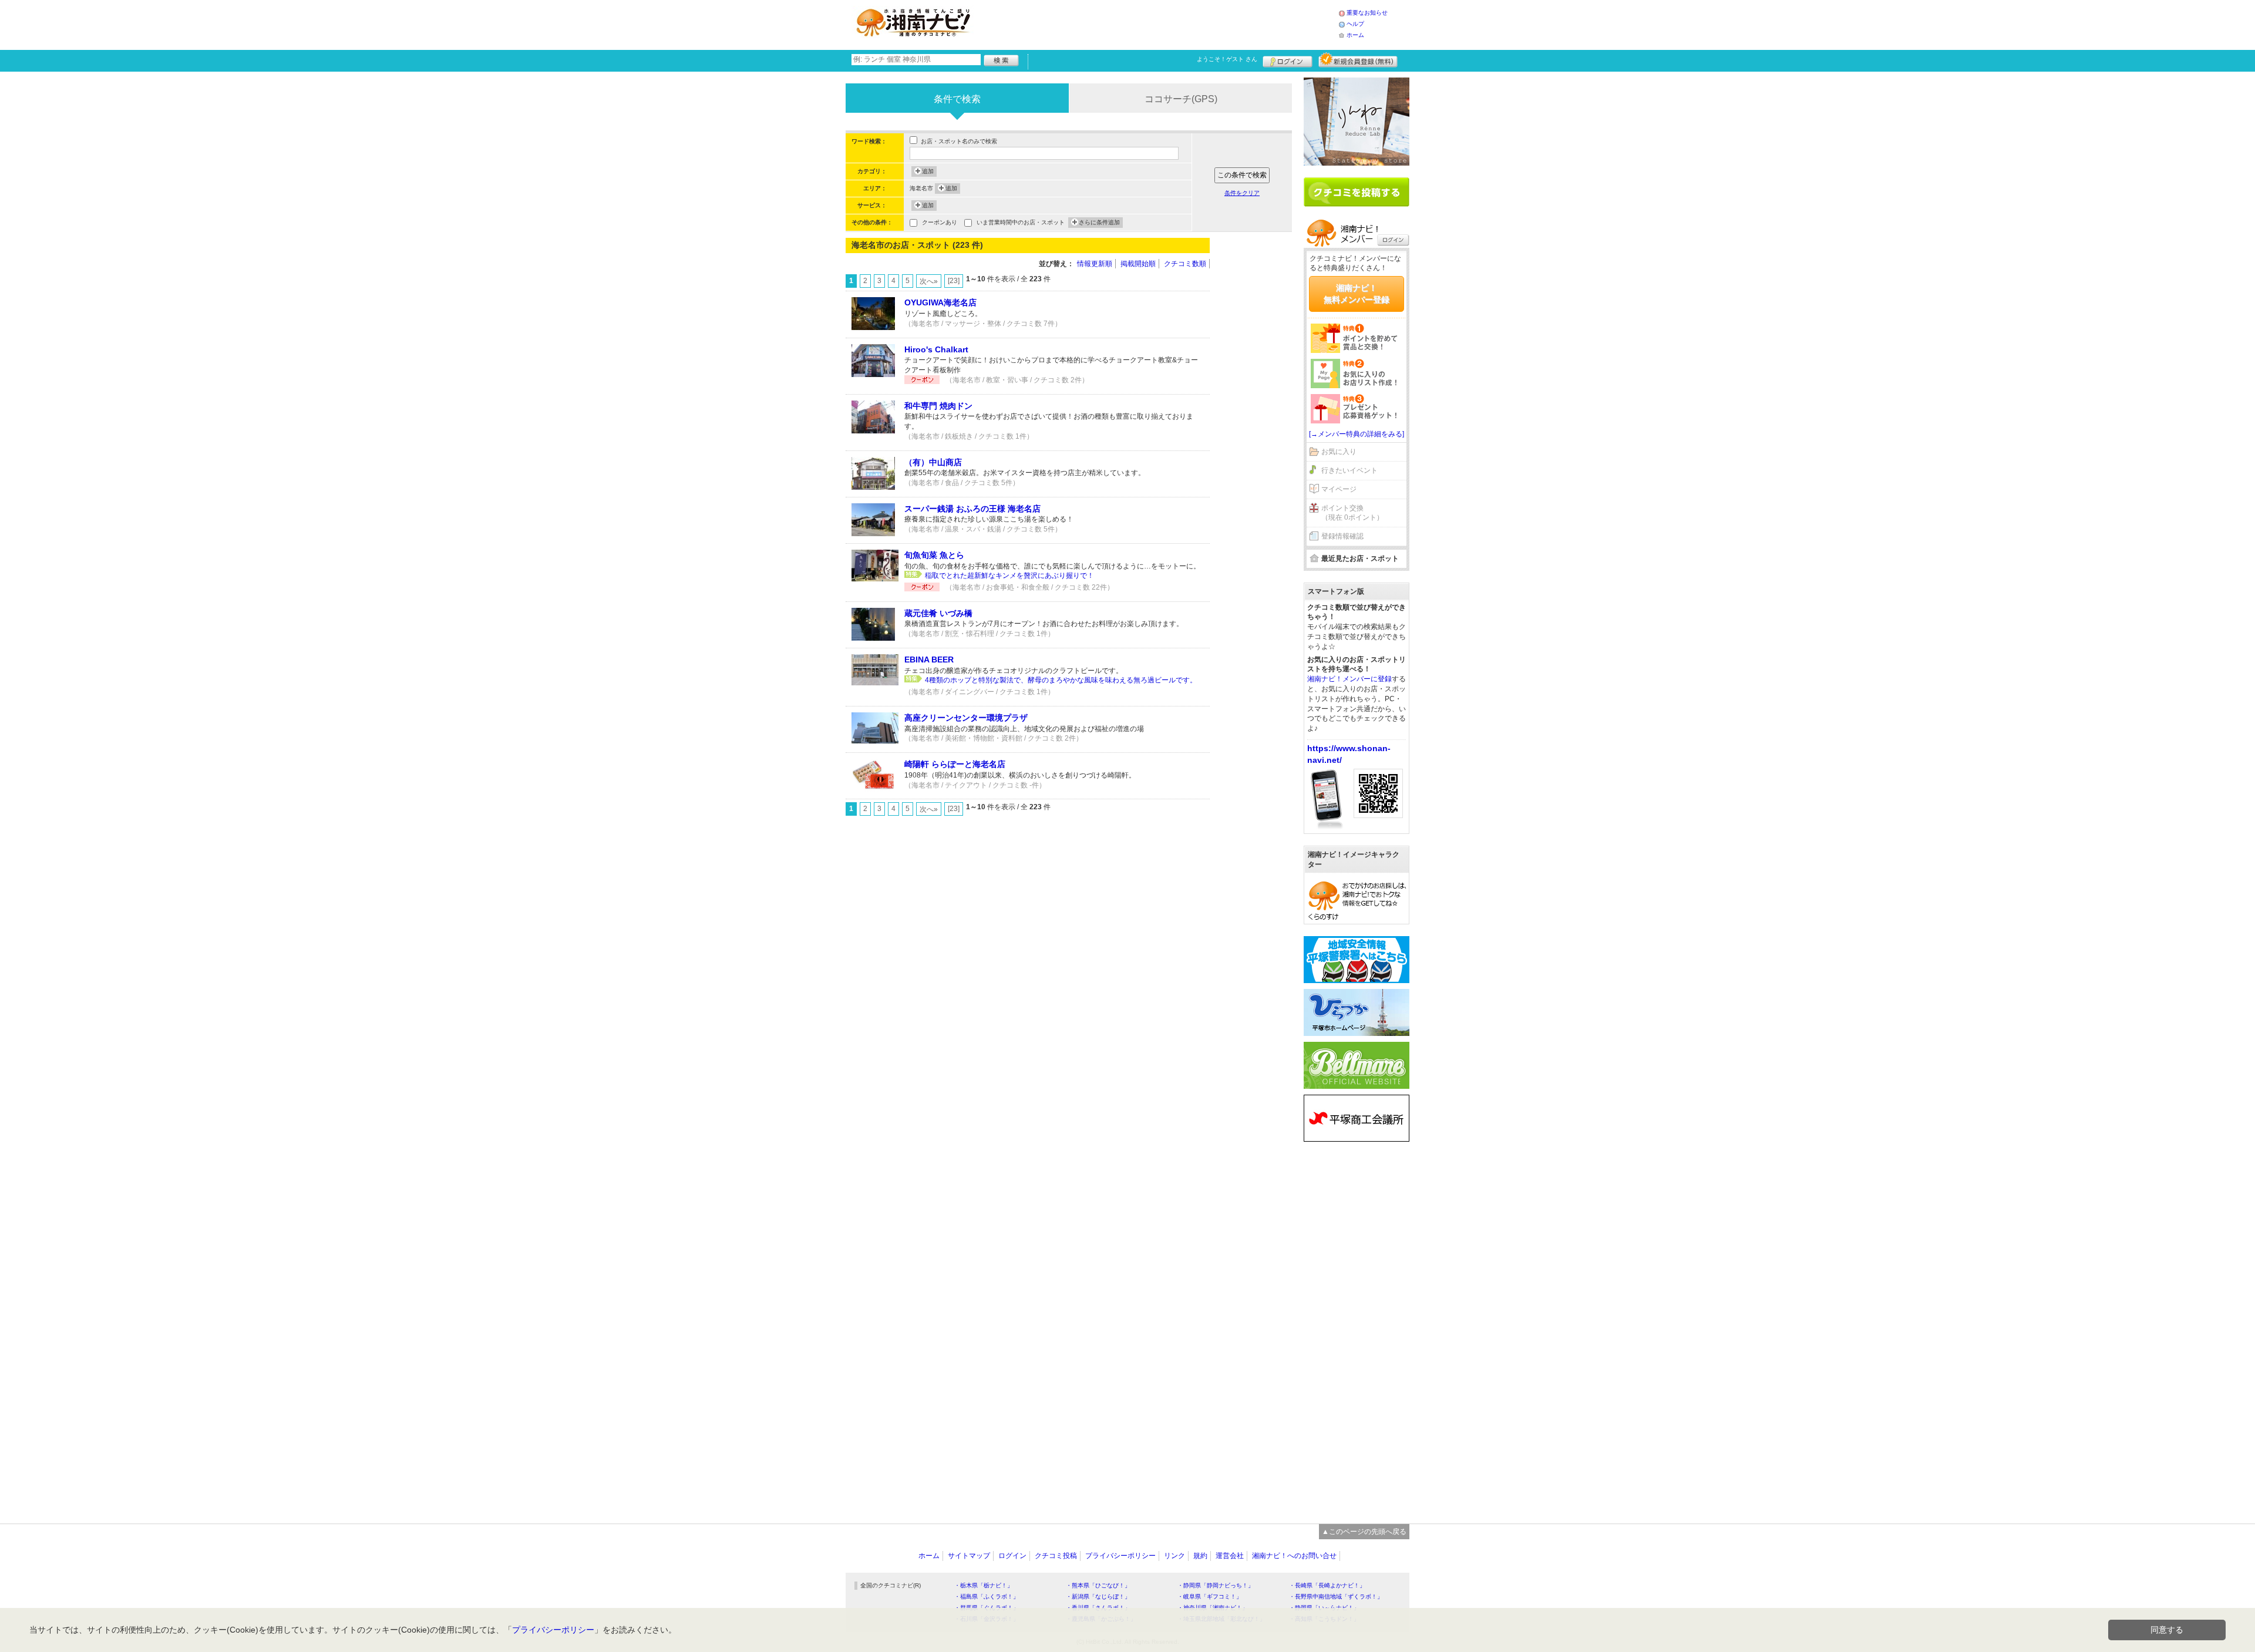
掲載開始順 (1138, 264)
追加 (928, 171)
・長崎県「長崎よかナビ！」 (1327, 1585)
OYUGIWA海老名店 (940, 302)
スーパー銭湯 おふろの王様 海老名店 (972, 509)
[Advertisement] (1159, 23)
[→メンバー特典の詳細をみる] (1357, 434)
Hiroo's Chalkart (936, 349)
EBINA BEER (929, 660)
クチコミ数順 (1185, 264)
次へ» (929, 281)
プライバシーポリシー (1120, 1556)
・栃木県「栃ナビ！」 (984, 1585)
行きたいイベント (1349, 470)
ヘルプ (1355, 24)
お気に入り (1339, 452)
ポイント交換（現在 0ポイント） (1352, 513)
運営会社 (1230, 1556)
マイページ (1339, 489)
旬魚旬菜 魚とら (934, 555)
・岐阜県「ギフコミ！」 (1210, 1597)
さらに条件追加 (1099, 222)
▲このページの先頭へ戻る (1364, 1532)
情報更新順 (1095, 264)
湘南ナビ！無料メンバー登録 (1357, 294)
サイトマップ (969, 1556)
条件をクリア (1242, 193)
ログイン (1288, 60)
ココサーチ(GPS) (1181, 99)
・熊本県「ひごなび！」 (1098, 1585)
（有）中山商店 (933, 462)
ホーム (1355, 35)
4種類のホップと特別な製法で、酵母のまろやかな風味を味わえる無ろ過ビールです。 (1061, 680)
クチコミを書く (1357, 192)
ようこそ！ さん (1227, 59)
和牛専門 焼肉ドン (938, 406)
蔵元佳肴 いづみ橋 (938, 613)
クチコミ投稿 (1056, 1556)
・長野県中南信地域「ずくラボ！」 (1336, 1597)
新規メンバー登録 (1358, 60)
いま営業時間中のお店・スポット (1021, 222)
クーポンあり (940, 222)
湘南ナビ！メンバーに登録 (1349, 679)
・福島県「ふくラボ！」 (987, 1597)
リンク (1174, 1556)
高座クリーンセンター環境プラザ (966, 718)
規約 (1200, 1556)
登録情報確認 (1342, 536)
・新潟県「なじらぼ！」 (1098, 1597)
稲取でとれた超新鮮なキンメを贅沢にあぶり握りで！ (1009, 576)
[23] (954, 281)
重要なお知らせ (1367, 13)
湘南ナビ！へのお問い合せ (1294, 1556)
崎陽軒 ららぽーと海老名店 (955, 764)
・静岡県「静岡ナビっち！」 (1216, 1585)
